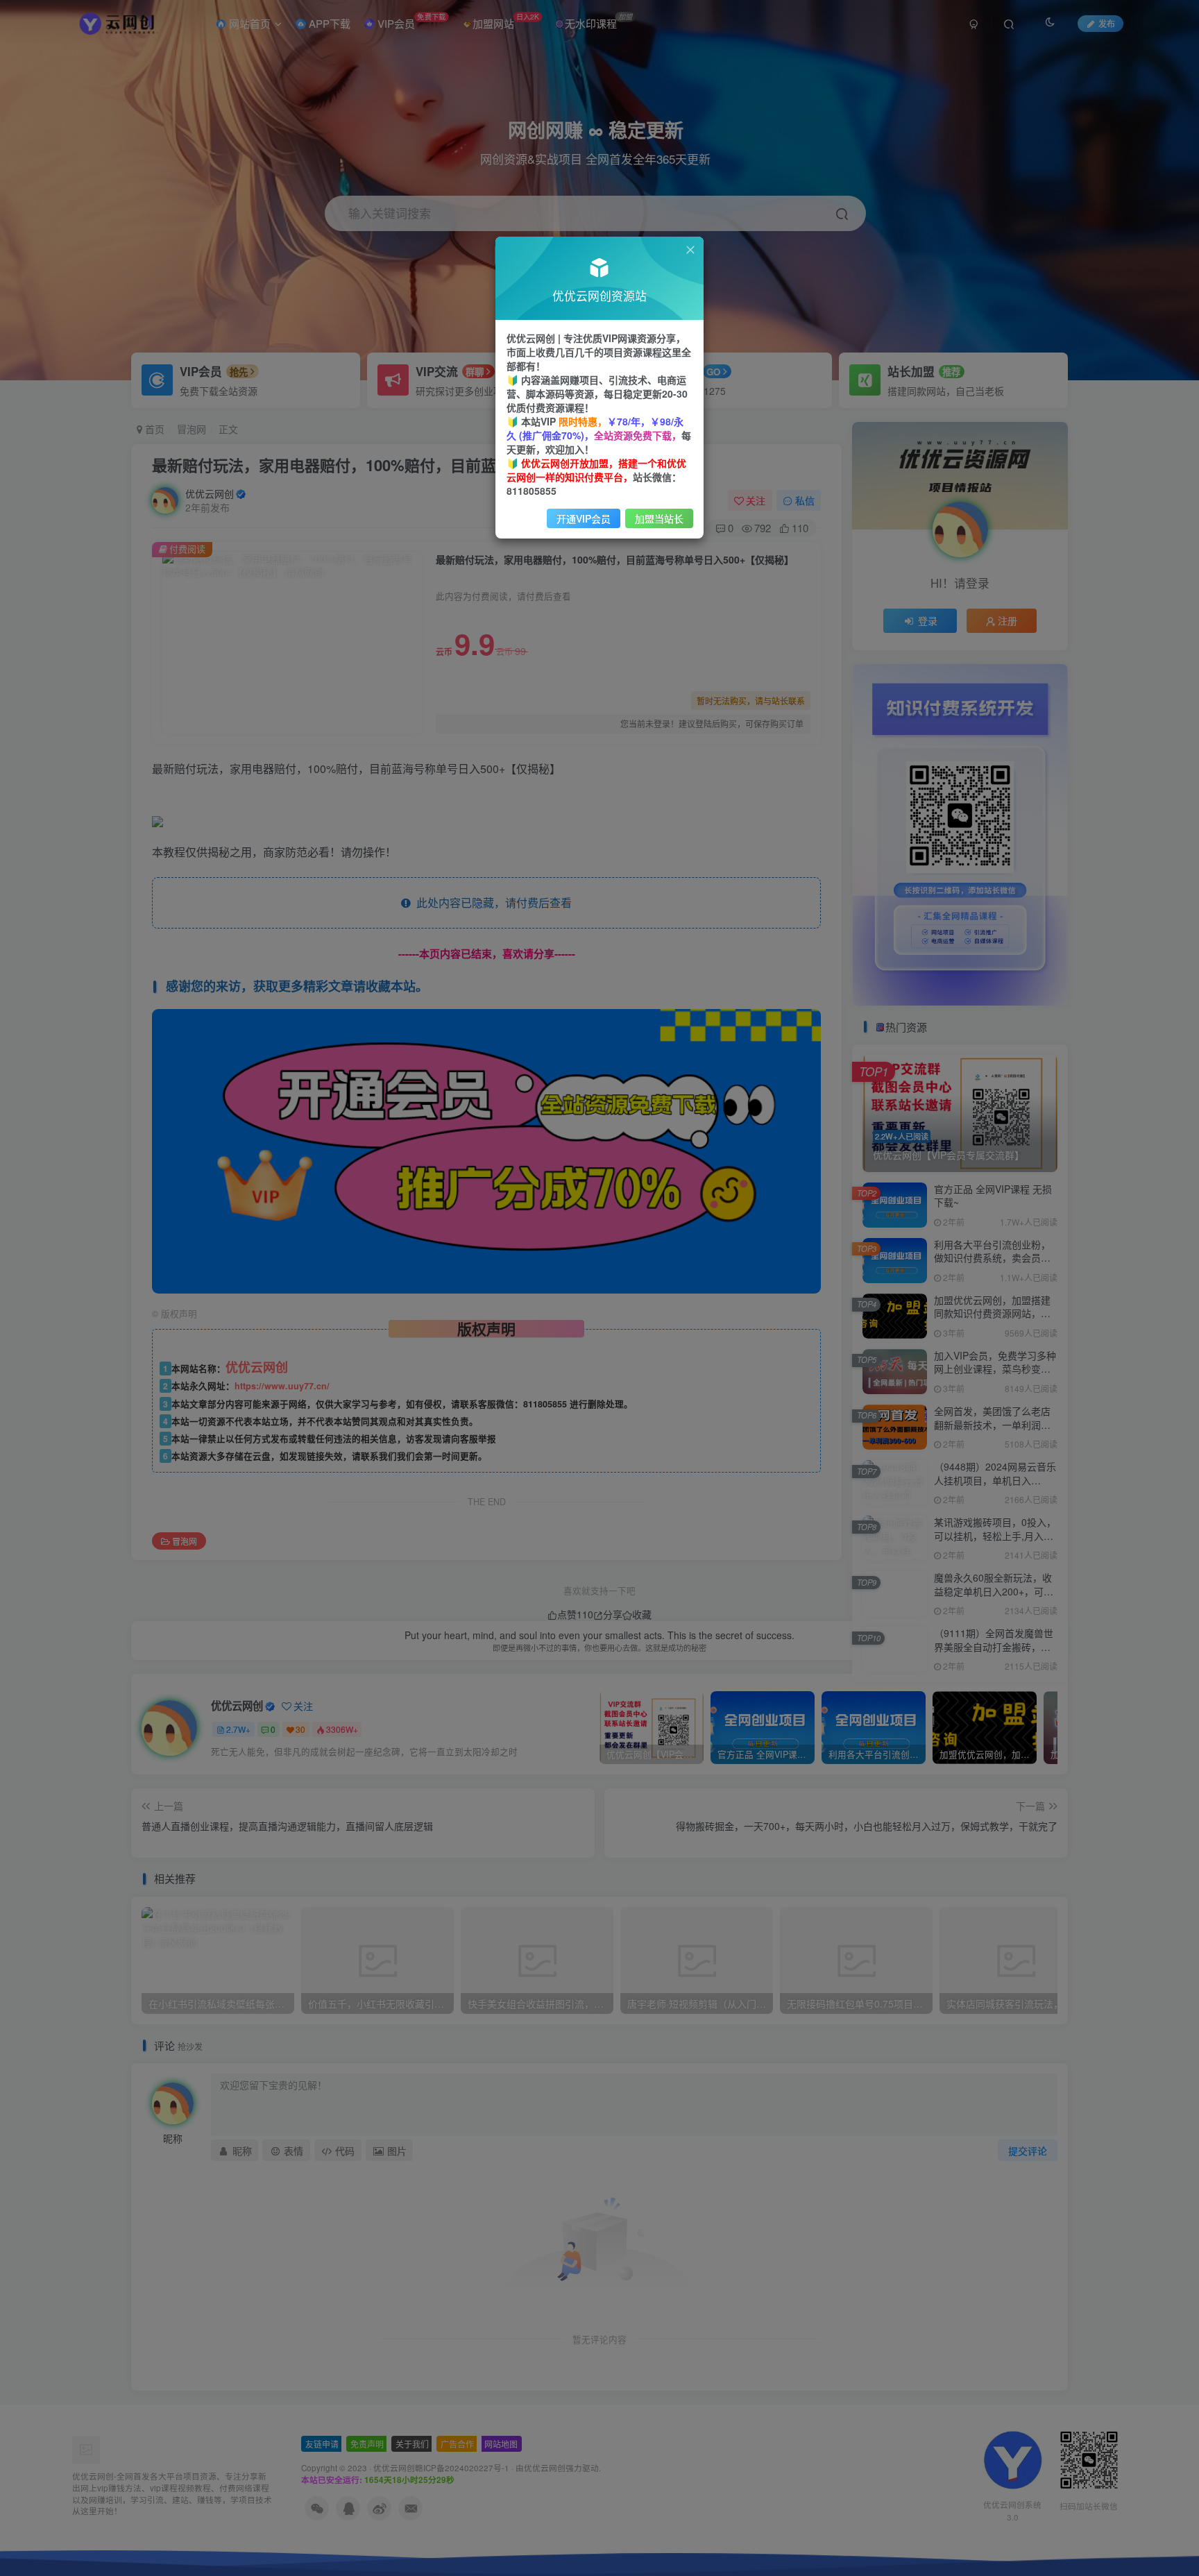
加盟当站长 (659, 518)
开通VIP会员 (584, 518)
